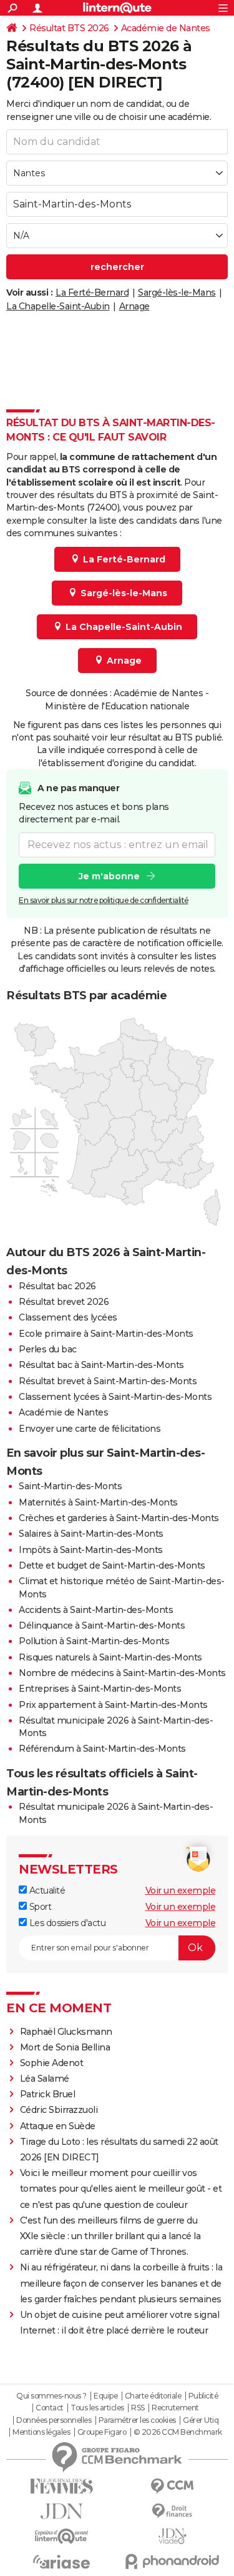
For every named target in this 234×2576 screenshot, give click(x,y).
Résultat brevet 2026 (64, 1302)
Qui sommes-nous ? (51, 2396)
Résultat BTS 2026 (69, 28)
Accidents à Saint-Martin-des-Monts (96, 1610)
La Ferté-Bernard (92, 292)
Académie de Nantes (166, 28)
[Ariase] (62, 2562)
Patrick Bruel (48, 2094)
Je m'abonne (109, 876)
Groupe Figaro (102, 2432)
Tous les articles (97, 2408)
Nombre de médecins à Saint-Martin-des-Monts (122, 1673)
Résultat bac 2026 (57, 1286)
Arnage (134, 306)
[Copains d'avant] (62, 2536)
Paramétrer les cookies (137, 2420)
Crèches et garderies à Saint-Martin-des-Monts (119, 1518)
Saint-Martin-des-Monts (70, 1486)
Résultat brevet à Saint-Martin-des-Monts (108, 1381)
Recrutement (175, 2408)
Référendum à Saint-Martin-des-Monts (102, 1749)
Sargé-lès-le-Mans (177, 292)
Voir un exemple (181, 1890)
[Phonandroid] (173, 2561)
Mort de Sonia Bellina (65, 2047)
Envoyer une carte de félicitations (90, 1429)
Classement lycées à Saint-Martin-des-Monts (115, 1397)
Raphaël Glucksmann (66, 2032)
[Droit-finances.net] (173, 2511)
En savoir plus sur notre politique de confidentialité (104, 900)
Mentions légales (41, 2432)
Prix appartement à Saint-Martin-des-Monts (113, 1705)
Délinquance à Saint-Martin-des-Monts (102, 1625)
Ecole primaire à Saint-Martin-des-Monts (106, 1334)
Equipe (105, 2396)
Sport (39, 1907)
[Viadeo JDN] (173, 2536)
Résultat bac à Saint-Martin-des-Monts (101, 1365)
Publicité (203, 2396)
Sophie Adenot (52, 2063)
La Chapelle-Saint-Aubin (58, 306)
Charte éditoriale (153, 2396)
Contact (50, 2408)
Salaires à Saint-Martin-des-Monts (91, 1534)
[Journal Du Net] (62, 2511)
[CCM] (173, 2486)
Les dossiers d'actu (66, 1923)
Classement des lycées (68, 1317)
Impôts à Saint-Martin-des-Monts (91, 1550)
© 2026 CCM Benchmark (178, 2432)
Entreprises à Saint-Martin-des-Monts (100, 1689)
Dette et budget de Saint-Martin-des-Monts (112, 1565)
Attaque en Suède (58, 2126)
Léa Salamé (45, 2079)
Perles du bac (48, 1349)
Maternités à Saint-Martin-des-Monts (98, 1502)
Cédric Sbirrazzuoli (59, 2110)
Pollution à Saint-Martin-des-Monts (94, 1641)
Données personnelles (54, 2420)
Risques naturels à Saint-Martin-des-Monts (110, 1657)
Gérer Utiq (201, 2420)
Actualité (46, 1890)
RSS (138, 2408)
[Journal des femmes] (62, 2486)
